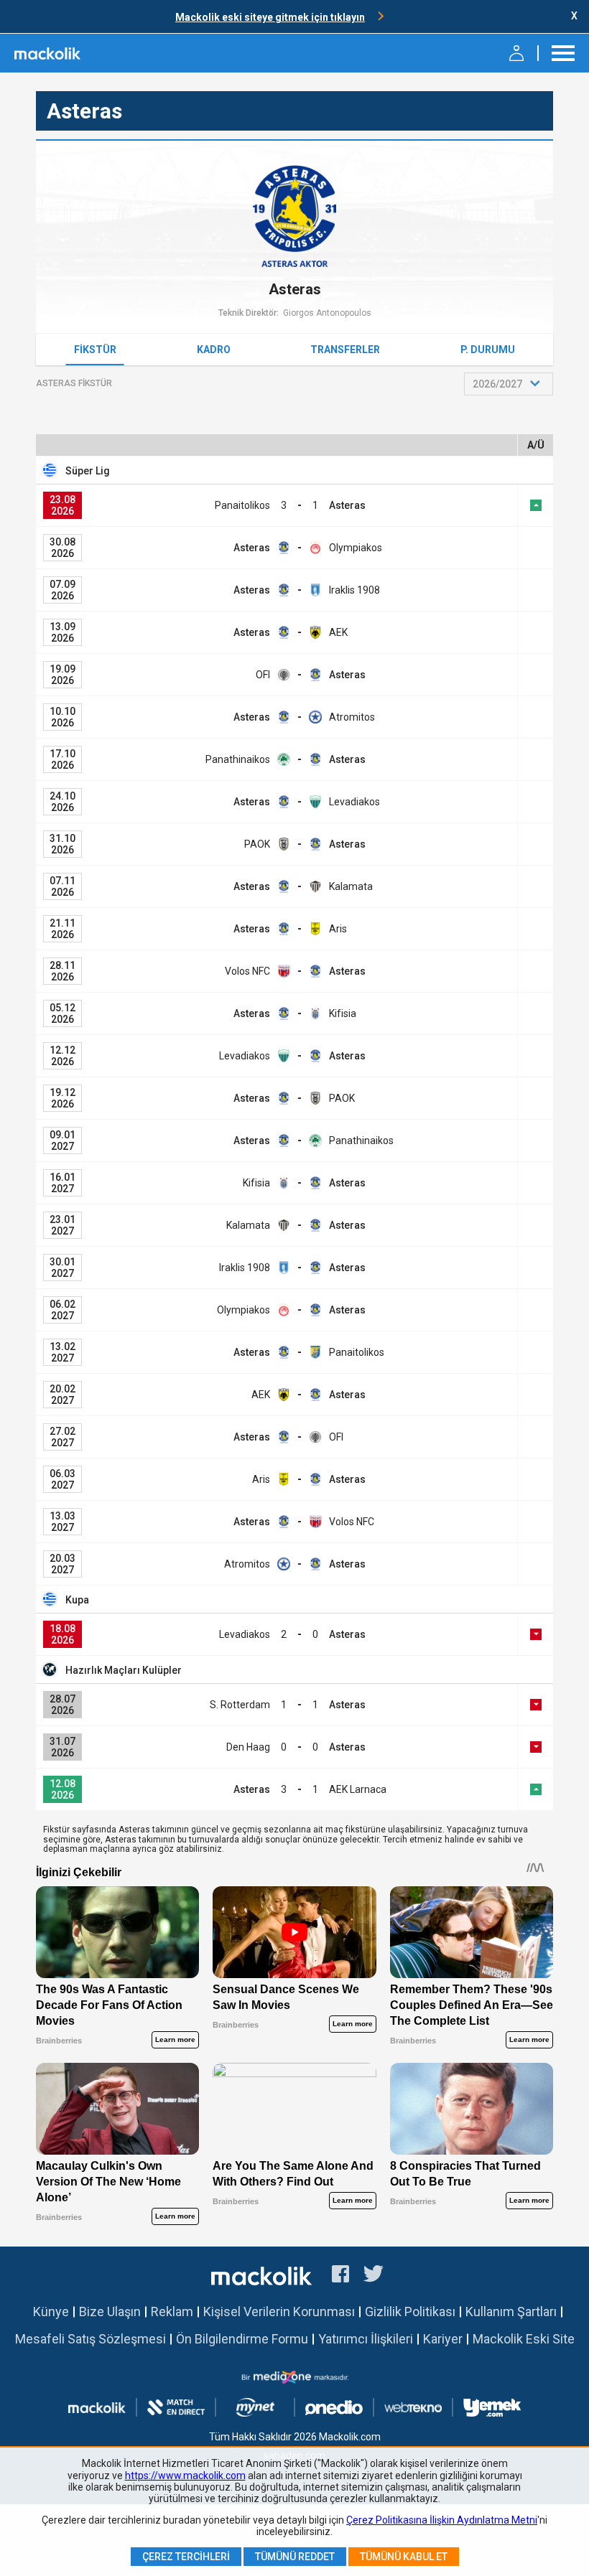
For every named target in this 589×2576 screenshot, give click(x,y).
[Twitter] (374, 2276)
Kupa (77, 1600)
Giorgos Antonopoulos (327, 313)
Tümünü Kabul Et (404, 2557)
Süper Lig (88, 471)
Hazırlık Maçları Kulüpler (124, 1670)
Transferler (345, 350)
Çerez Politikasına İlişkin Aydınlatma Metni (442, 2520)
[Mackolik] (48, 53)
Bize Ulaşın (110, 2312)
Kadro (214, 350)
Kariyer (443, 2339)
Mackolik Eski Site (524, 2339)
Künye (51, 2312)
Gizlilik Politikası (410, 2312)
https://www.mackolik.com (185, 2476)
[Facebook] (340, 2276)
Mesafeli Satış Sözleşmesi (91, 2339)
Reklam (172, 2312)
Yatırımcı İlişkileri (366, 2339)
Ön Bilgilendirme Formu (242, 2339)
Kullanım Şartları (511, 2312)
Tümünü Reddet (295, 2557)
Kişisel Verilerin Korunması (279, 2312)
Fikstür (95, 350)
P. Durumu (488, 350)
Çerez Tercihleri (186, 2557)
